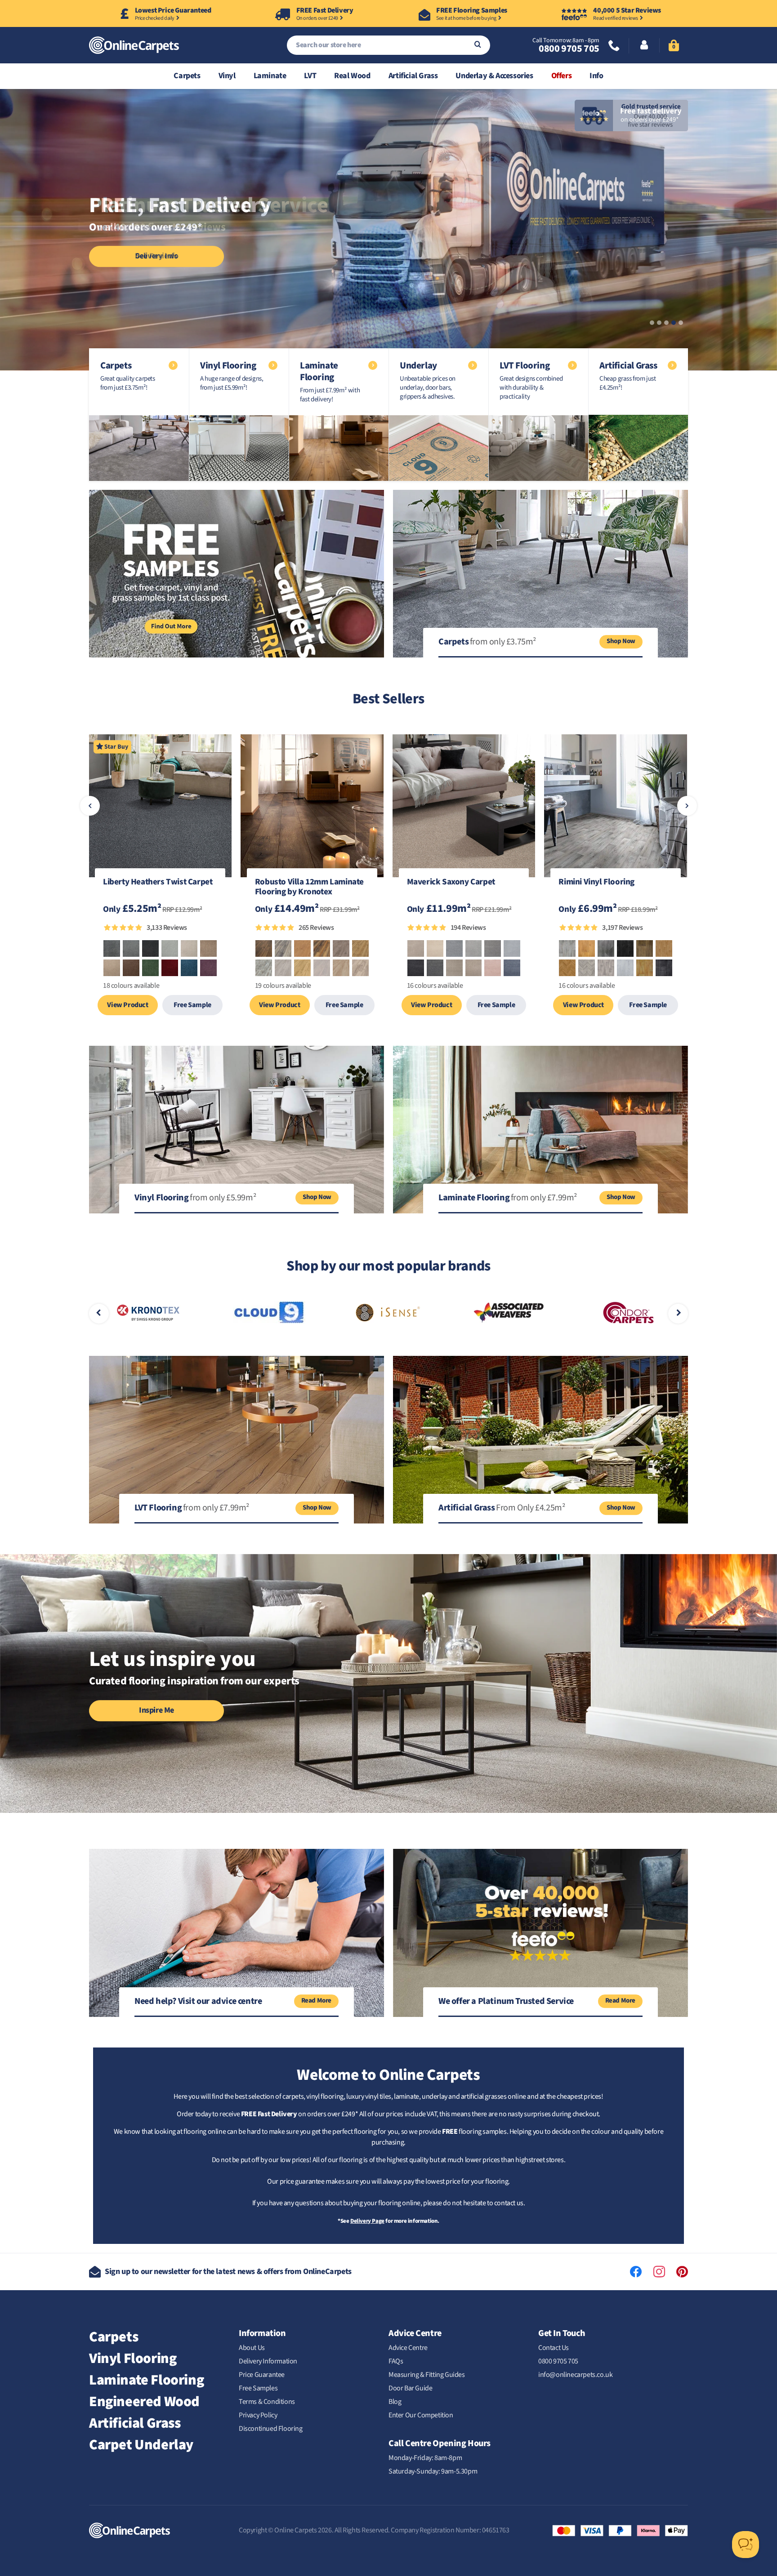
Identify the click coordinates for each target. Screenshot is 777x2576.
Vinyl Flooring (133, 2358)
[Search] (478, 45)
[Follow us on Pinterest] (682, 2272)
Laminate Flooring (146, 2380)
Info (596, 76)
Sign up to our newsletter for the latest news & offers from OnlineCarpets (228, 2272)
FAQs (396, 2361)
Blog (395, 2402)
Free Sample (192, 1005)
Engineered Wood (144, 2402)
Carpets (187, 76)
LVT (310, 76)
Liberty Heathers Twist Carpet (158, 883)
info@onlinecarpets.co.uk (575, 2375)
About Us (252, 2348)
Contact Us (554, 2348)
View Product (127, 1005)
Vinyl (227, 76)
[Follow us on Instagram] (659, 2272)
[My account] (644, 46)
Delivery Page (367, 2221)
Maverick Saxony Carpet (451, 883)
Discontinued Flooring (271, 2429)
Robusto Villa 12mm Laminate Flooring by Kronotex (309, 888)
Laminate (270, 76)
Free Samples (258, 2388)
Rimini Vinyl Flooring (596, 883)
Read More (316, 2001)
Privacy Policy (258, 2415)
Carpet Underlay (141, 2445)
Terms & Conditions (267, 2402)
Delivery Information (268, 2361)
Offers (562, 76)
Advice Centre (408, 2348)
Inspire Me (156, 1710)
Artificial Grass (413, 76)
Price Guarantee (262, 2375)
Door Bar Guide (410, 2388)
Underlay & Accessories (494, 76)
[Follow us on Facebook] (636, 2272)
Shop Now (621, 641)
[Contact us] (614, 47)
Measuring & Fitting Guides (427, 2375)
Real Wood (352, 76)
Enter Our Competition (421, 2415)
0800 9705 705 (569, 49)
